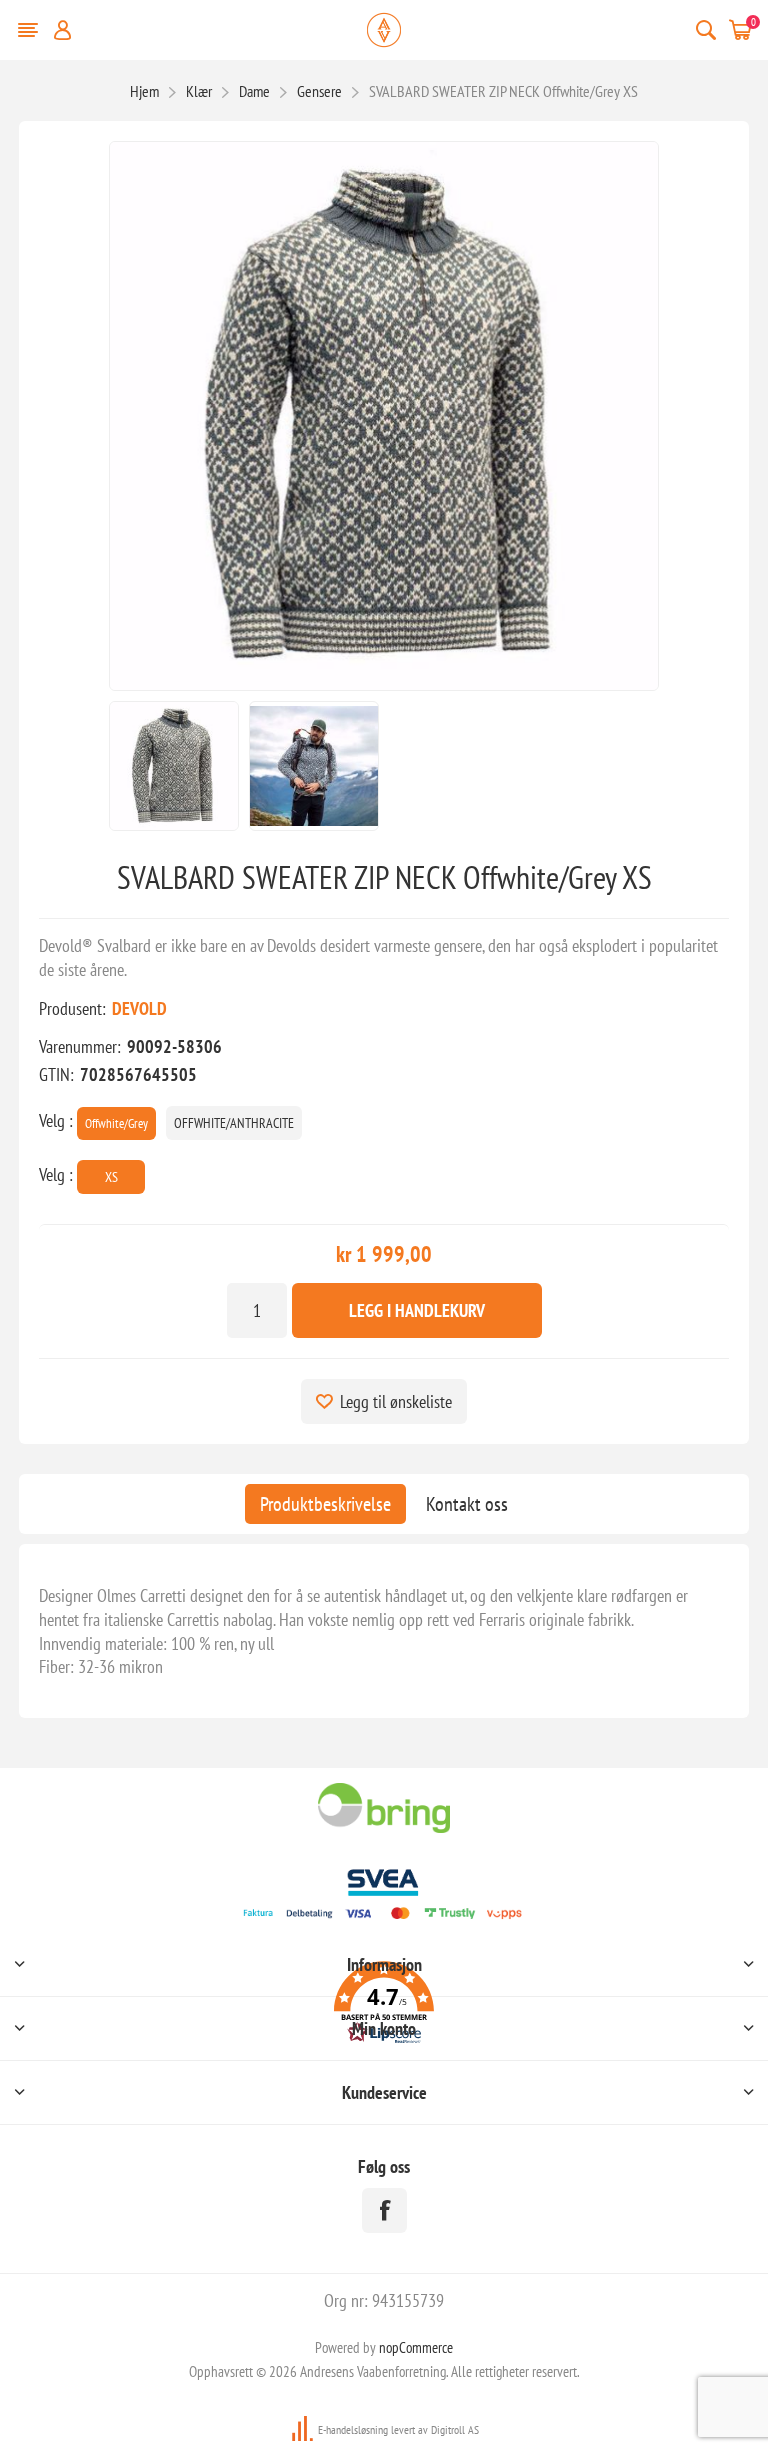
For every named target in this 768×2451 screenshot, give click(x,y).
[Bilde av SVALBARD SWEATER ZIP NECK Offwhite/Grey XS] (174, 766)
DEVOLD (139, 1008)
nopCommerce (416, 2347)
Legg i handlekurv (417, 1310)
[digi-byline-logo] (304, 2429)
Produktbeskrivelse (325, 1504)
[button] (384, 2005)
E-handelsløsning (353, 2429)
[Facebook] (384, 2210)
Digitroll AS (455, 2429)
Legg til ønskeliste (396, 1401)
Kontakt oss (467, 1504)
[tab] (325, 1504)
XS (111, 1177)
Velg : (56, 1120)
